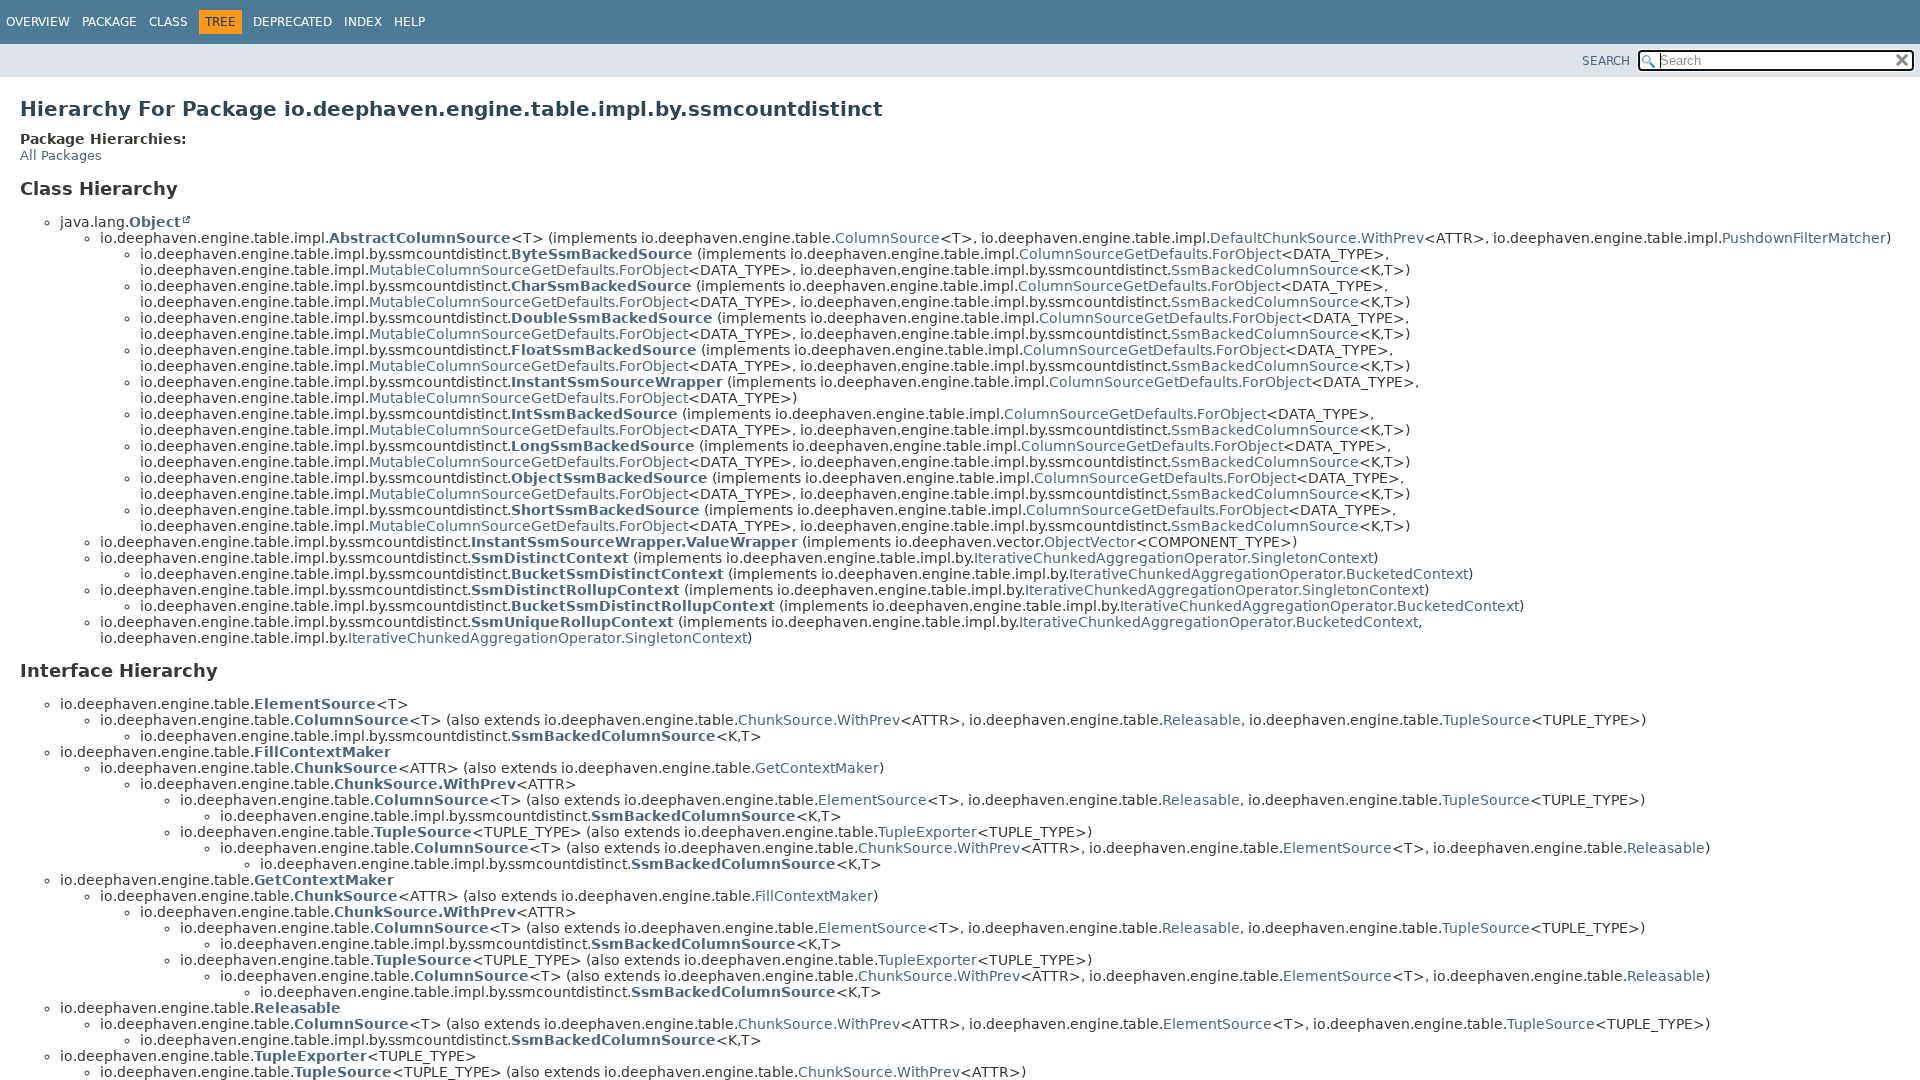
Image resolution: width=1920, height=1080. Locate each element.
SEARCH (1606, 61)
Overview (38, 22)
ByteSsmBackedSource (602, 254)
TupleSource (1487, 720)
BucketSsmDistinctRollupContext (643, 606)
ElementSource (315, 704)
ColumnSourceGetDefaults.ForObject (1150, 254)
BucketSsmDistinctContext (617, 574)
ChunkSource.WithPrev (819, 720)
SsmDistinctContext (550, 558)
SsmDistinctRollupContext (575, 590)
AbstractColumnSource (420, 238)
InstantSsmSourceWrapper (617, 382)
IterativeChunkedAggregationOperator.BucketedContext (1268, 574)
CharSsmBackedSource (601, 286)
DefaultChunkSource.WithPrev (1317, 238)
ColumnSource (887, 238)
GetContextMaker (817, 768)
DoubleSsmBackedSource (612, 318)
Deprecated (292, 22)
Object (155, 222)
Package (109, 22)
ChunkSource (346, 768)
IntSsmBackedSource (594, 414)
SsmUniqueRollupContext (572, 622)
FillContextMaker (322, 752)
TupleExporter (927, 832)
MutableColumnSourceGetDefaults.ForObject (528, 270)
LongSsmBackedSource (603, 446)
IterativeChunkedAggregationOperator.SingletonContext (1173, 558)
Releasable (1202, 720)
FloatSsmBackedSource (604, 350)
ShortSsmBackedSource (605, 510)
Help (409, 22)
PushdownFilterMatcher (1804, 238)
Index (363, 22)
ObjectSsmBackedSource (609, 478)
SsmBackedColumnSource (1265, 270)
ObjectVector (1090, 542)
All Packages (61, 155)
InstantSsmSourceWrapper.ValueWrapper (634, 542)
